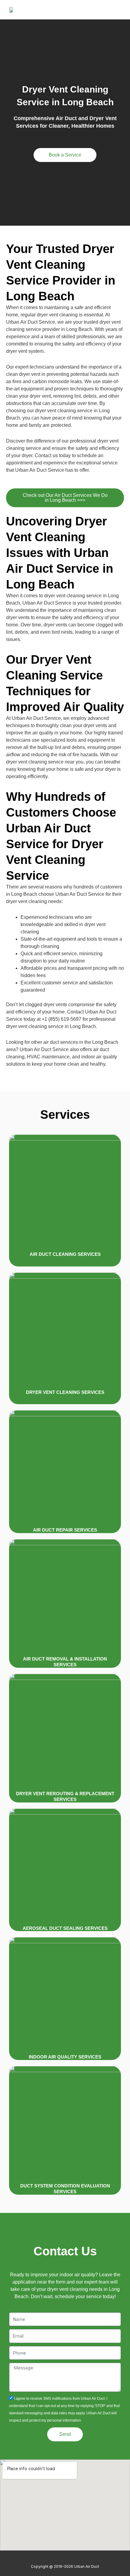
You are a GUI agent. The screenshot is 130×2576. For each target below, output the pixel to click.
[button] (116, 10)
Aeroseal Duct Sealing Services (65, 1928)
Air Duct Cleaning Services (65, 1254)
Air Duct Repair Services (65, 1530)
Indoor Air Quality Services (65, 2057)
